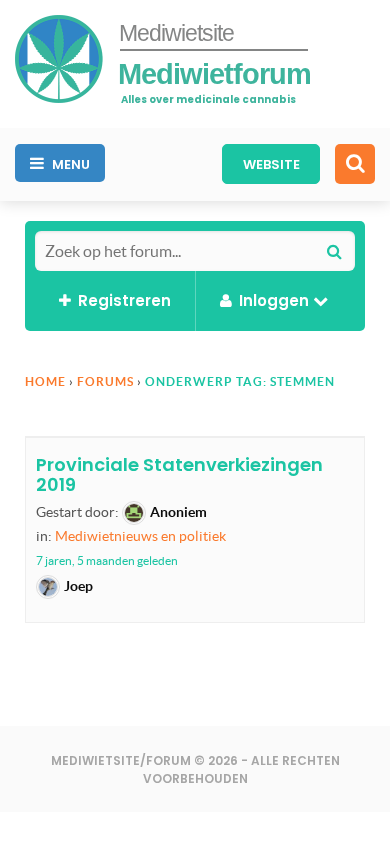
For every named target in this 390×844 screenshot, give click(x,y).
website (271, 164)
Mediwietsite (176, 33)
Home (45, 381)
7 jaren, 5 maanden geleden (107, 560)
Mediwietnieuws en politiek (140, 536)
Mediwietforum (214, 74)
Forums (105, 381)
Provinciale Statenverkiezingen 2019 (179, 474)
